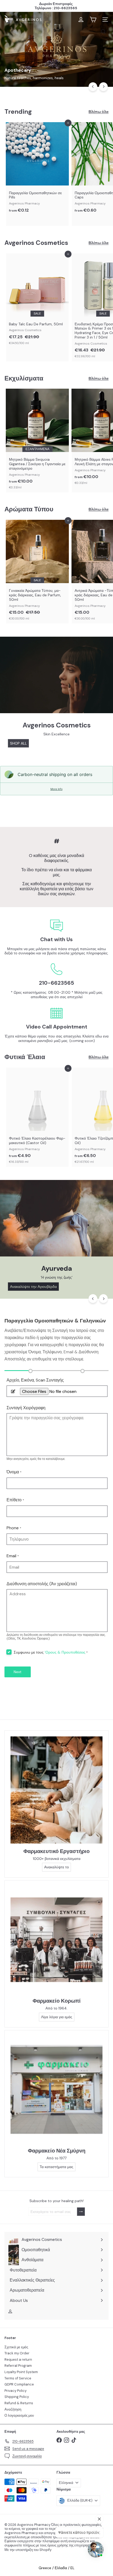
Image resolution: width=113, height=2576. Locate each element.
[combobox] (56, 32)
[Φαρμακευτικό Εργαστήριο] (56, 1790)
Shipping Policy (17, 2397)
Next (18, 1672)
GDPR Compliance (19, 2384)
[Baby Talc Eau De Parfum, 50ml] (37, 301)
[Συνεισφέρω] (81, 2212)
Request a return (18, 2360)
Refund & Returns (19, 2403)
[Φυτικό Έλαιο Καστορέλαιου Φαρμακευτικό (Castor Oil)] (37, 1117)
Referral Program (18, 2366)
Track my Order (17, 2353)
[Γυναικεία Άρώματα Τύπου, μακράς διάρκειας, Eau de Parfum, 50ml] (37, 572)
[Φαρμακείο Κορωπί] (56, 1940)
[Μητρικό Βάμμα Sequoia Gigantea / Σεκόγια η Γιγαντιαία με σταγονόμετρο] (37, 441)
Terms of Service (18, 2378)
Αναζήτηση (13, 2409)
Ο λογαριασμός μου (19, 2415)
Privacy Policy (16, 2391)
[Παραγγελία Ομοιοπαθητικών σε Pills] (37, 169)
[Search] (103, 32)
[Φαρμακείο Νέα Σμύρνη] (56, 2090)
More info (56, 789)
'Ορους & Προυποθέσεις (65, 1652)
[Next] (103, 87)
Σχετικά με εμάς (16, 2347)
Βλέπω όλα (99, 112)
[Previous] (93, 87)
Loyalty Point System (21, 2372)
